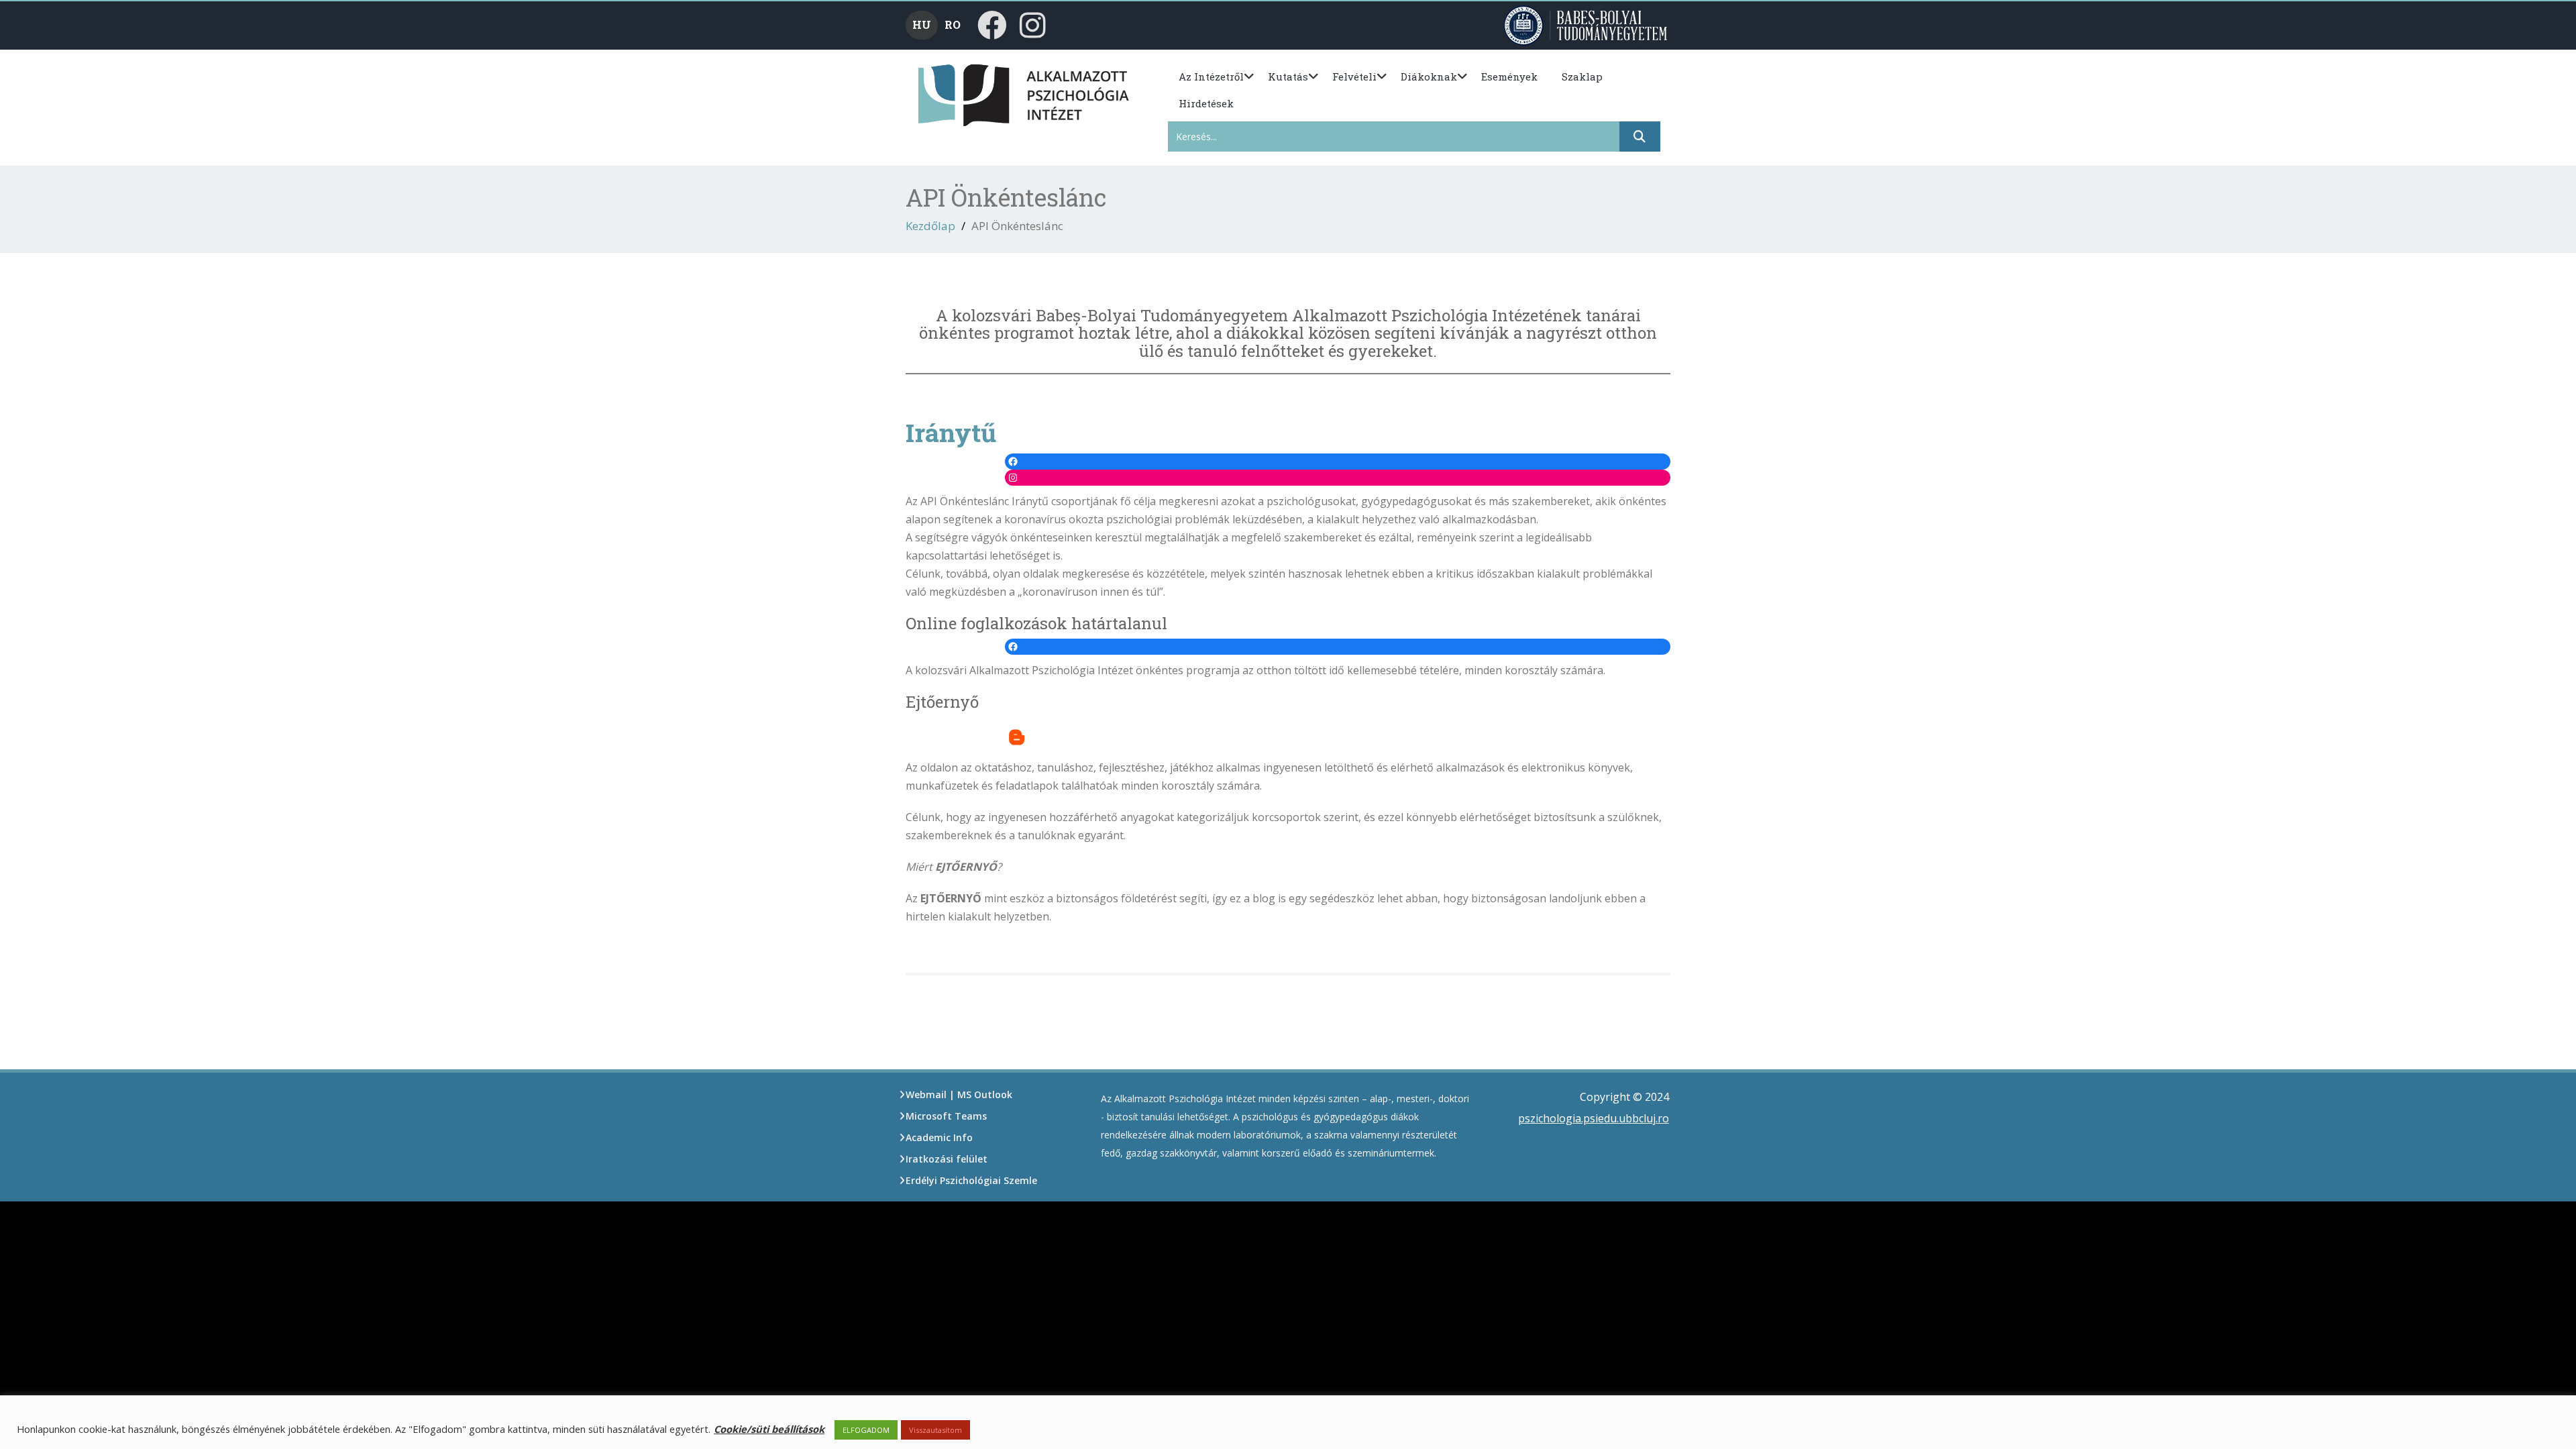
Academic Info (939, 1137)
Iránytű (951, 432)
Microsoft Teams (946, 1116)
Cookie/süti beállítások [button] (769, 1429)
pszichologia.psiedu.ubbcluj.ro (1594, 1118)
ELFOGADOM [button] (866, 1430)
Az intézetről (1211, 76)
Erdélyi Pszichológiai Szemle (971, 1180)
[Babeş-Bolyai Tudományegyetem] (1587, 24)
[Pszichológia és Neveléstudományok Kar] (941, 94)
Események (1509, 76)
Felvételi (1354, 76)
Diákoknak (1429, 76)
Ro (953, 24)
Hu (922, 24)
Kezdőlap (930, 226)
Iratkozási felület (947, 1159)
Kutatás (1288, 76)
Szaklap (1582, 76)
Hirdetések (1206, 103)
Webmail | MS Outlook (959, 1094)
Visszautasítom (935, 1430)
